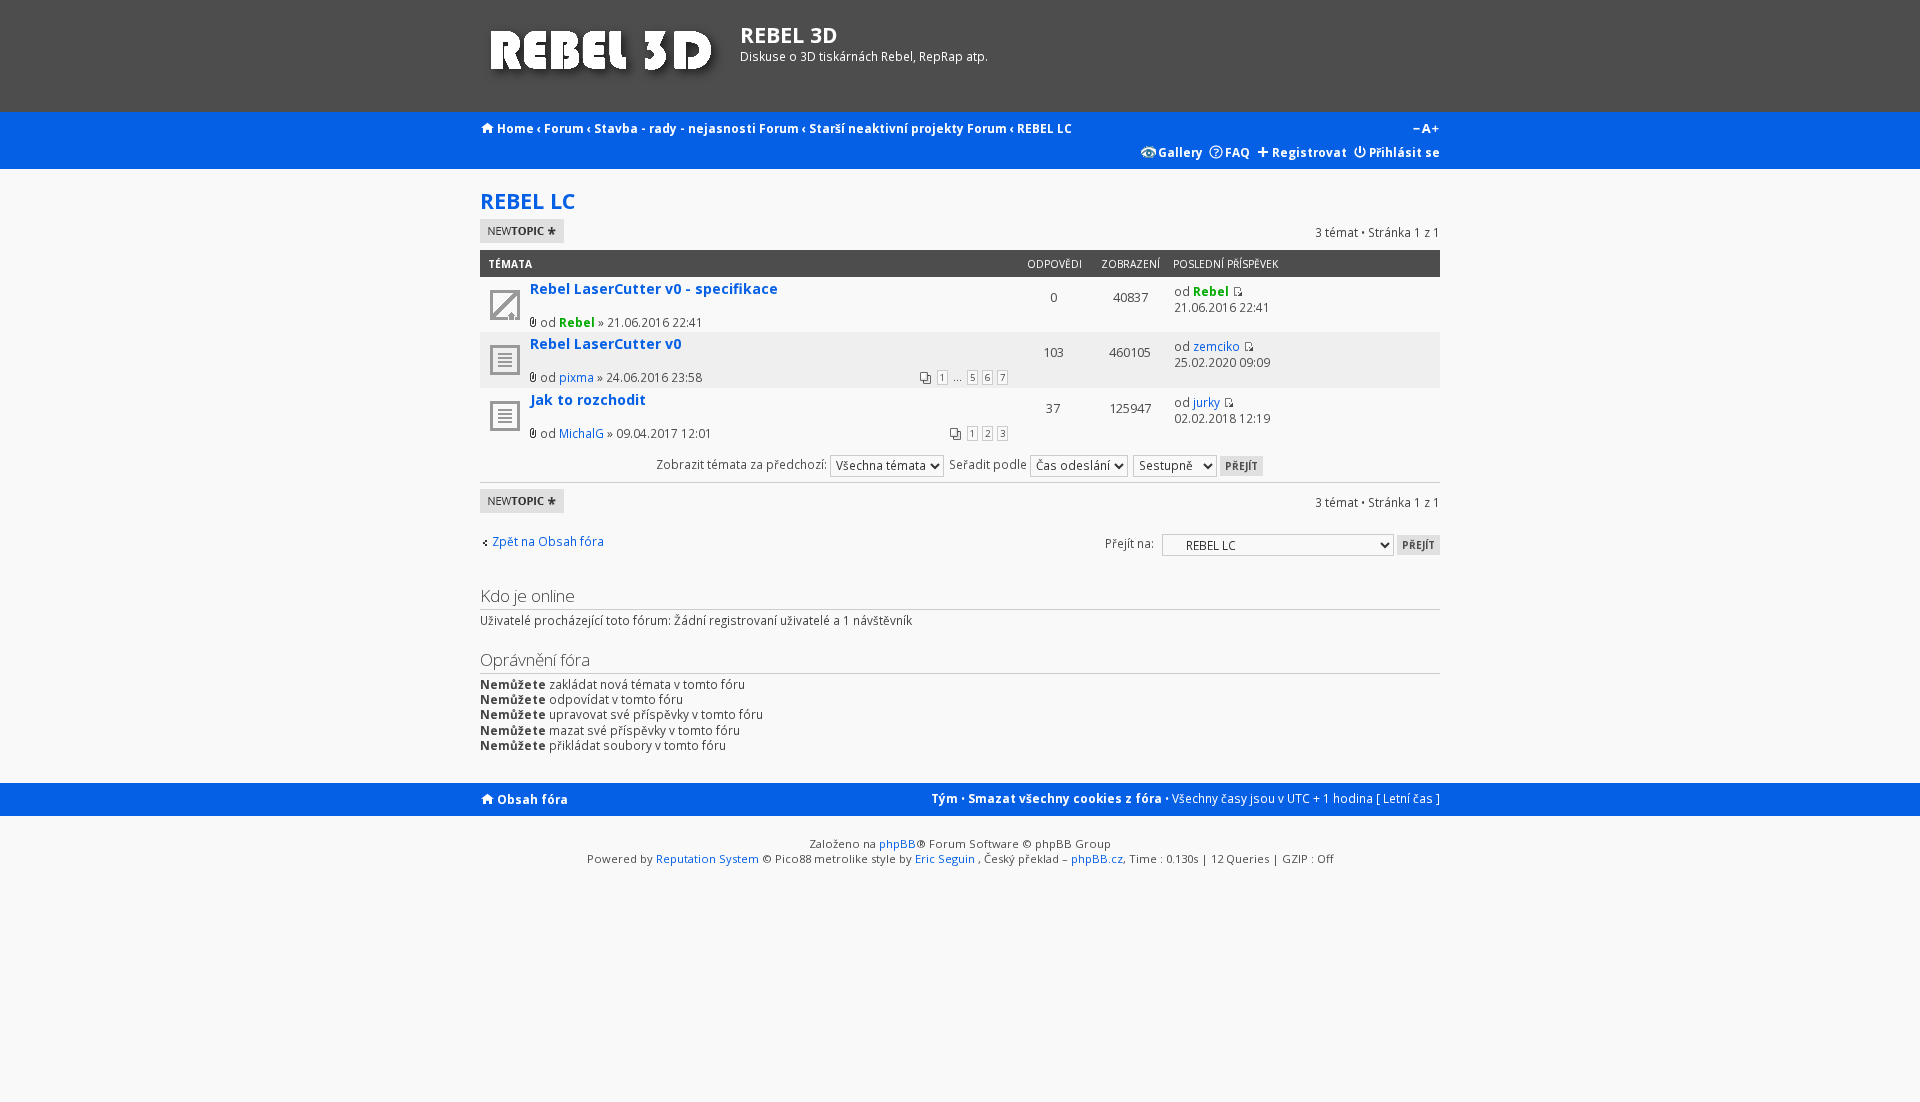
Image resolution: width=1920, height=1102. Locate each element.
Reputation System (707, 858)
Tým (944, 798)
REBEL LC (1044, 128)
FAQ (1237, 152)
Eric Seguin (945, 858)
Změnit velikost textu (1425, 130)
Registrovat (1309, 152)
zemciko (1216, 346)
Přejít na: (1129, 543)
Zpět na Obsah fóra (548, 541)
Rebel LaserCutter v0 (605, 343)
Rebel (577, 322)
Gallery (1180, 152)
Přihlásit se (1404, 152)
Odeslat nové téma (518, 231)
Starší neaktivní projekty (886, 128)
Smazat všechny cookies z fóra (1065, 798)
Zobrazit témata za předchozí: (743, 464)
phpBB (897, 843)
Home (515, 128)
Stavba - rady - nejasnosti (675, 128)
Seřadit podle (989, 464)
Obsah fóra (532, 799)
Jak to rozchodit (588, 399)
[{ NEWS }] (605, 56)
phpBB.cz (1097, 858)
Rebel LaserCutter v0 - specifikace (654, 288)
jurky (1206, 402)
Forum (564, 128)
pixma (576, 377)
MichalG (581, 433)
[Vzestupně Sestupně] (1199, 464)
